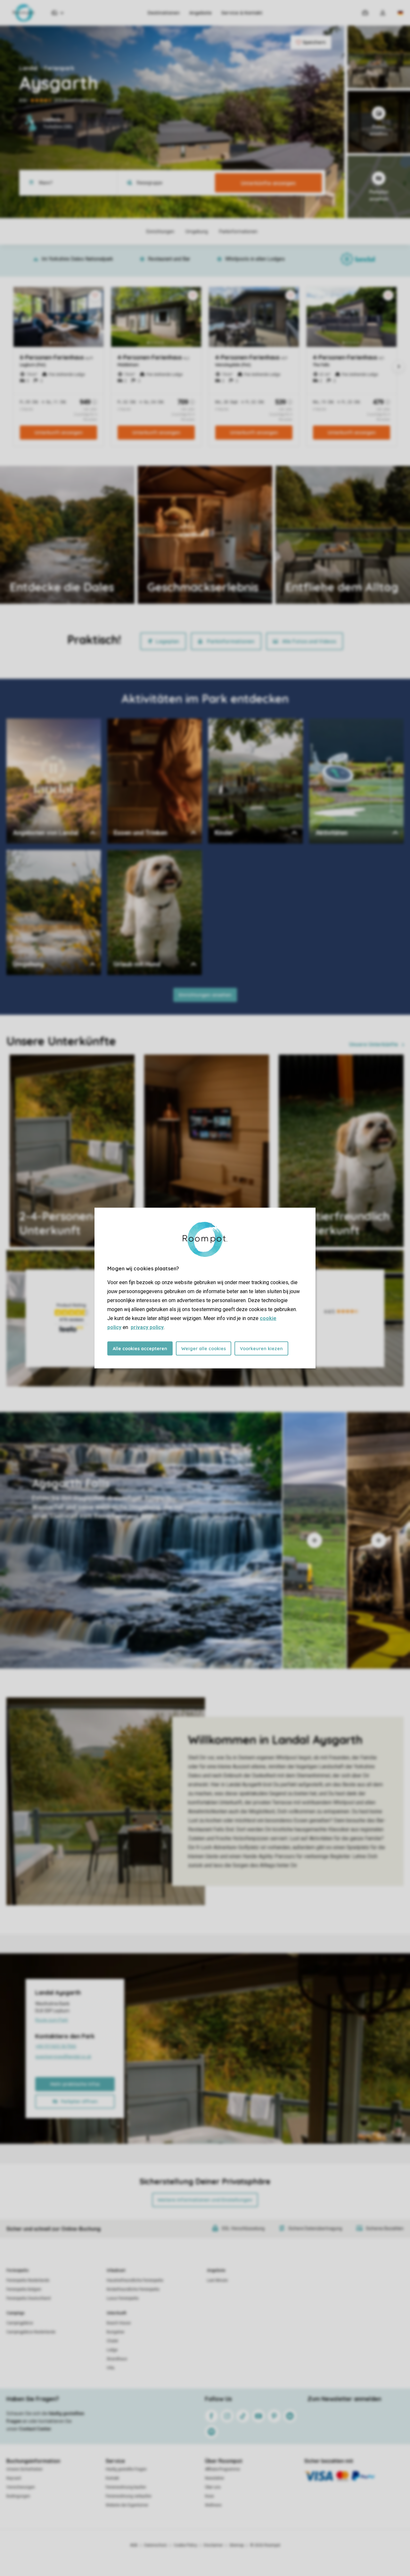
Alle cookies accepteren (140, 1349)
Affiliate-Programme (222, 2469)
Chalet (112, 2341)
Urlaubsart (116, 2270)
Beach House (119, 2323)
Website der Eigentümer (127, 2505)
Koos (209, 2496)
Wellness (213, 2505)
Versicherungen (21, 2487)
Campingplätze (20, 2323)
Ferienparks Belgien (24, 2289)
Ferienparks (18, 2270)
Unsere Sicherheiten (25, 2469)
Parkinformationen (231, 641)
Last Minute (217, 2280)
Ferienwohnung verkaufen (129, 2496)
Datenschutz (156, 2545)
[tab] (141, 1540)
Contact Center (35, 2429)
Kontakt (112, 2478)
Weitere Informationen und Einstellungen (205, 2200)
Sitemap (237, 2545)
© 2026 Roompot (265, 2545)
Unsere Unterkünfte (374, 1044)
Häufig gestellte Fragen (126, 2469)
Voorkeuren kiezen (261, 1349)
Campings (16, 2313)
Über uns (213, 2487)
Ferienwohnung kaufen (126, 2487)
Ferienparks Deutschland (29, 2298)
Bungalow (115, 2332)
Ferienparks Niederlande (28, 2280)
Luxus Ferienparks (123, 2298)
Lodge (112, 2350)
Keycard (14, 2478)
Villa (111, 2368)
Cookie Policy (185, 2545)
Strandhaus (117, 2359)
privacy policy (147, 1327)
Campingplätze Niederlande (31, 2332)
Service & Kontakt (242, 13)
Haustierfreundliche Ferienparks (135, 2280)
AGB (134, 2545)
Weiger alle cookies (204, 1349)
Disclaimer (213, 2545)
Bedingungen (18, 2496)
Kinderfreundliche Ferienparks (133, 2289)
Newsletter (215, 2478)
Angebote (201, 13)
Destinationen (164, 13)
